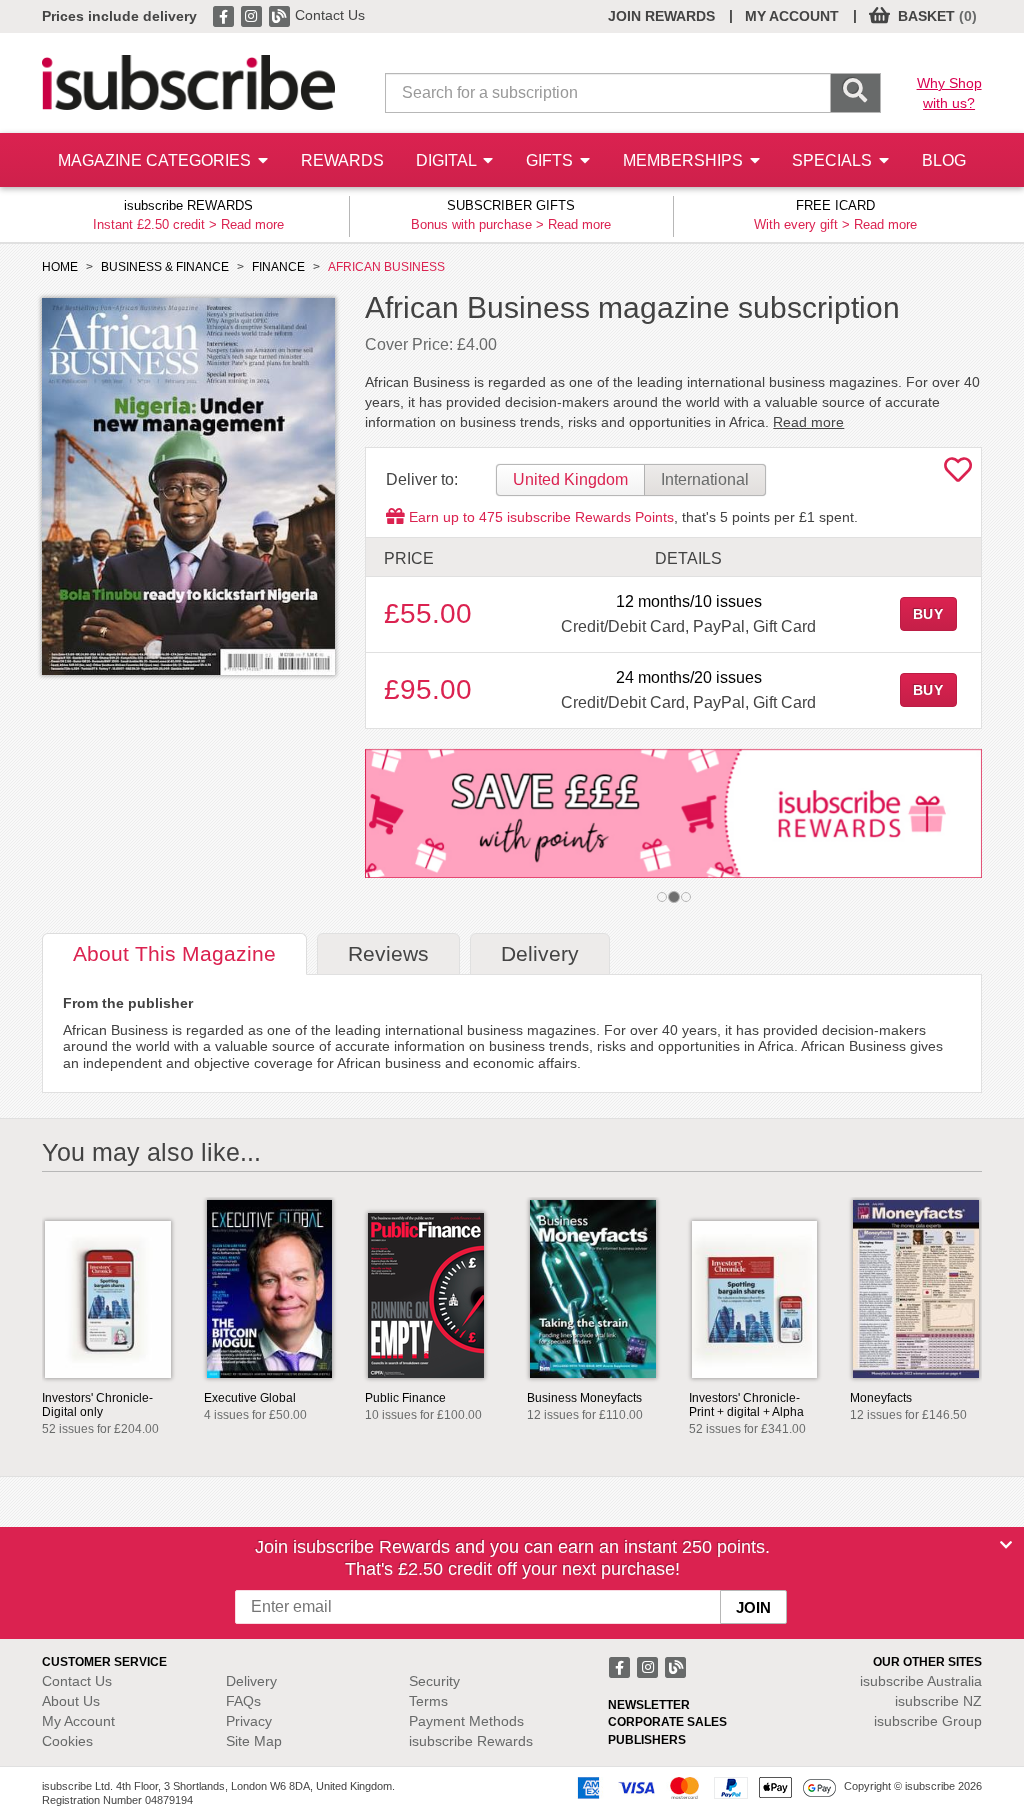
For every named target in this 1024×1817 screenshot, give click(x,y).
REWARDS (342, 160)
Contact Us (330, 15)
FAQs (243, 1701)
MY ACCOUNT (792, 16)
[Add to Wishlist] (958, 475)
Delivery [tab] (540, 953)
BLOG (944, 160)
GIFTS (551, 160)
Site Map (254, 1741)
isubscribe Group (928, 1721)
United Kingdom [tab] (570, 479)
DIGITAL (448, 160)
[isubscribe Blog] (281, 15)
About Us (71, 1701)
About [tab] (174, 953)
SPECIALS (834, 160)
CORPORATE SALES (667, 1722)
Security (434, 1681)
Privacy (249, 1721)
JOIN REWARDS (661, 16)
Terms (428, 1701)
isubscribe (921, 1681)
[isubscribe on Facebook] (225, 15)
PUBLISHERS (647, 1740)
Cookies (67, 1741)
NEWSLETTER (649, 1705)
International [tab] (705, 479)
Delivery (251, 1681)
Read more (252, 224)
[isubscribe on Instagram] (253, 15)
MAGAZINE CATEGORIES (156, 160)
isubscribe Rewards (471, 1741)
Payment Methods (466, 1721)
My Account (78, 1721)
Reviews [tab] (388, 953)
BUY (929, 614)
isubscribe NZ (938, 1701)
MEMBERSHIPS (685, 160)
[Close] (1006, 1545)
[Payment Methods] (703, 1787)
